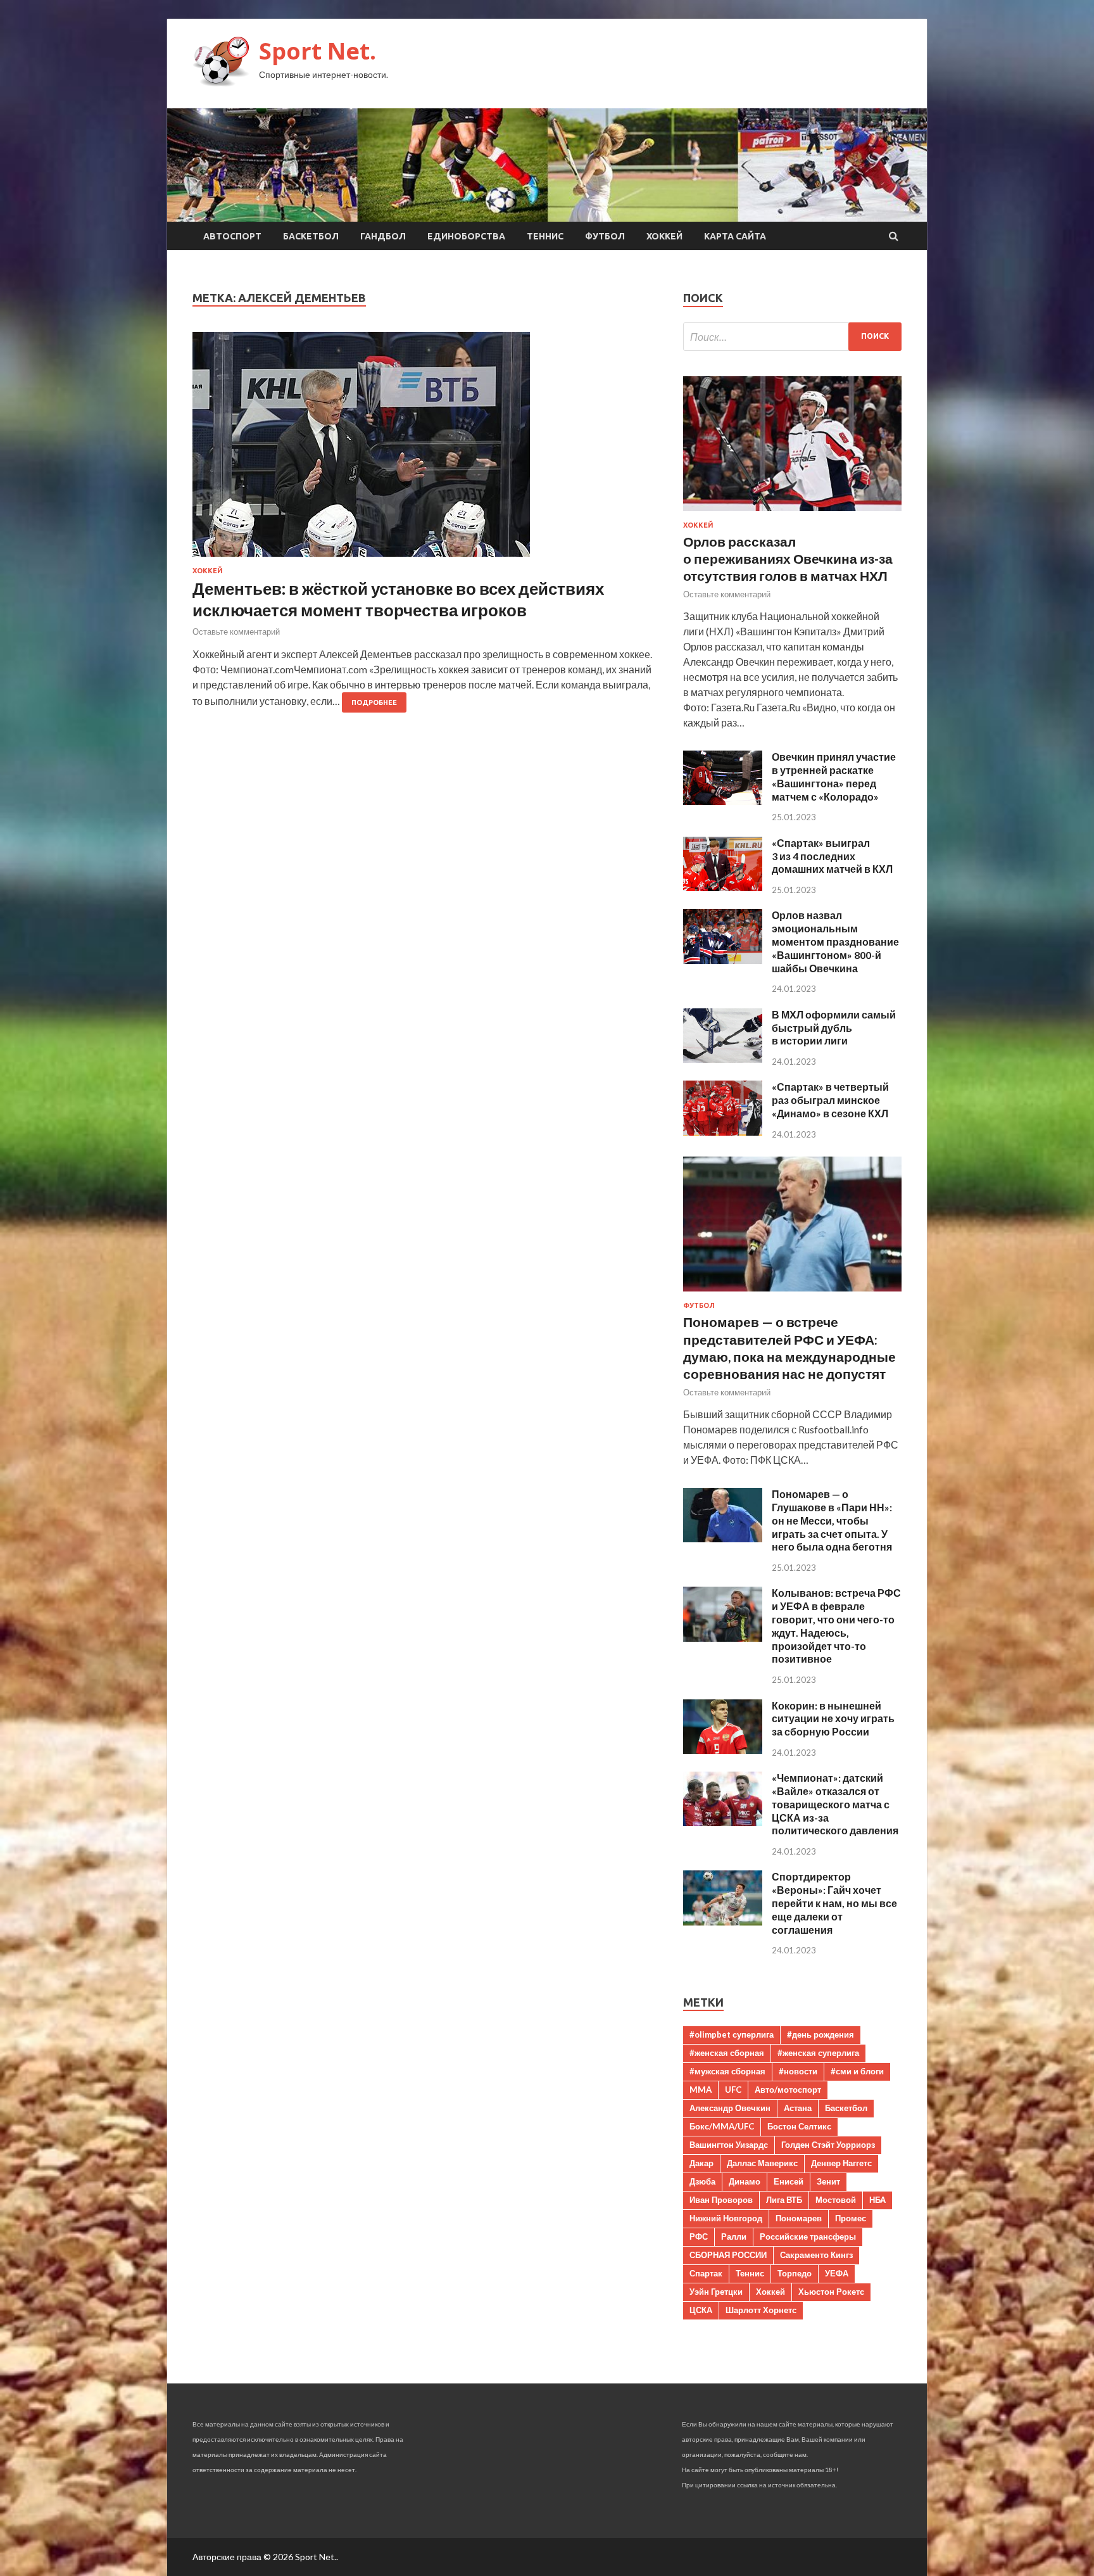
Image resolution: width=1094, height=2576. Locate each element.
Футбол (605, 236)
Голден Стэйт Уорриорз (828, 2145)
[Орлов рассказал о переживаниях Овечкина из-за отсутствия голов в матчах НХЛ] (792, 513)
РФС (699, 2237)
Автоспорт (232, 236)
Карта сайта (735, 236)
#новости (798, 2071)
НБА (877, 2200)
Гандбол (383, 236)
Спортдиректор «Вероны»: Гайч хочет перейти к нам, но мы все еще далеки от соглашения (834, 1903)
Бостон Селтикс (799, 2126)
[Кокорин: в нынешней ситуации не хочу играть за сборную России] (723, 1750)
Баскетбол (311, 236)
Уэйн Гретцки (716, 2292)
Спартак (706, 2273)
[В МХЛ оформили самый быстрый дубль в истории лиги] (723, 1059)
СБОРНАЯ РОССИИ (728, 2255)
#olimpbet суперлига (732, 2034)
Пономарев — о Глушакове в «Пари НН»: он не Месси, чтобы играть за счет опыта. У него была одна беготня (832, 1520)
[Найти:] (792, 337)
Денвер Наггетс (841, 2163)
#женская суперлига (818, 2053)
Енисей (789, 2181)
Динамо (745, 2181)
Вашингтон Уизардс (729, 2145)
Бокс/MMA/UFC (722, 2126)
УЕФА (837, 2273)
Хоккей (664, 236)
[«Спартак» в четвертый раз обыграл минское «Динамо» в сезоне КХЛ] (723, 1132)
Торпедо (795, 2273)
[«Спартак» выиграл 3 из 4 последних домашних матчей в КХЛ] (723, 887)
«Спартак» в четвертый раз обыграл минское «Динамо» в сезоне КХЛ (830, 1100)
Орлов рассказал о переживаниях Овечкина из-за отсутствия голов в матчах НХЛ (788, 559)
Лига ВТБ (784, 2200)
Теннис (545, 236)
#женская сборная (727, 2053)
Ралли (734, 2237)
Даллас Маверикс (762, 2163)
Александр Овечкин (730, 2108)
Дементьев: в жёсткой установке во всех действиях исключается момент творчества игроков (398, 599)
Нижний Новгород (726, 2218)
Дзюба (702, 2181)
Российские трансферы (808, 2237)
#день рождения (820, 2034)
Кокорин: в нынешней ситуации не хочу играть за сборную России (833, 1719)
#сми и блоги (857, 2071)
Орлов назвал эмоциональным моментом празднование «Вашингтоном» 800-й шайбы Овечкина (835, 941)
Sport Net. (318, 51)
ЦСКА (701, 2310)
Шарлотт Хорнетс (761, 2310)
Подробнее (374, 702)
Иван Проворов (721, 2200)
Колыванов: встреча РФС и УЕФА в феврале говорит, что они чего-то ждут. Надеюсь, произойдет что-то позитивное (836, 1626)
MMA (701, 2090)
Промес (851, 2218)
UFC (733, 2090)
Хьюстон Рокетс (831, 2292)
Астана (798, 2108)
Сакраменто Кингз (816, 2255)
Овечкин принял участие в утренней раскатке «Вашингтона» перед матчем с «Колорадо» (834, 776)
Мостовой (836, 2200)
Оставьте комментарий (236, 631)
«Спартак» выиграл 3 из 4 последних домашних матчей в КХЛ (832, 856)
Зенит (828, 2181)
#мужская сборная (727, 2071)
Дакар (701, 2163)
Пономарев (799, 2218)
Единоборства (466, 236)
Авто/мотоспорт (788, 2090)
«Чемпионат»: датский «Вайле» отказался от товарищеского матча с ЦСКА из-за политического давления (835, 1804)
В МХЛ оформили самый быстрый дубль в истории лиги (834, 1028)
